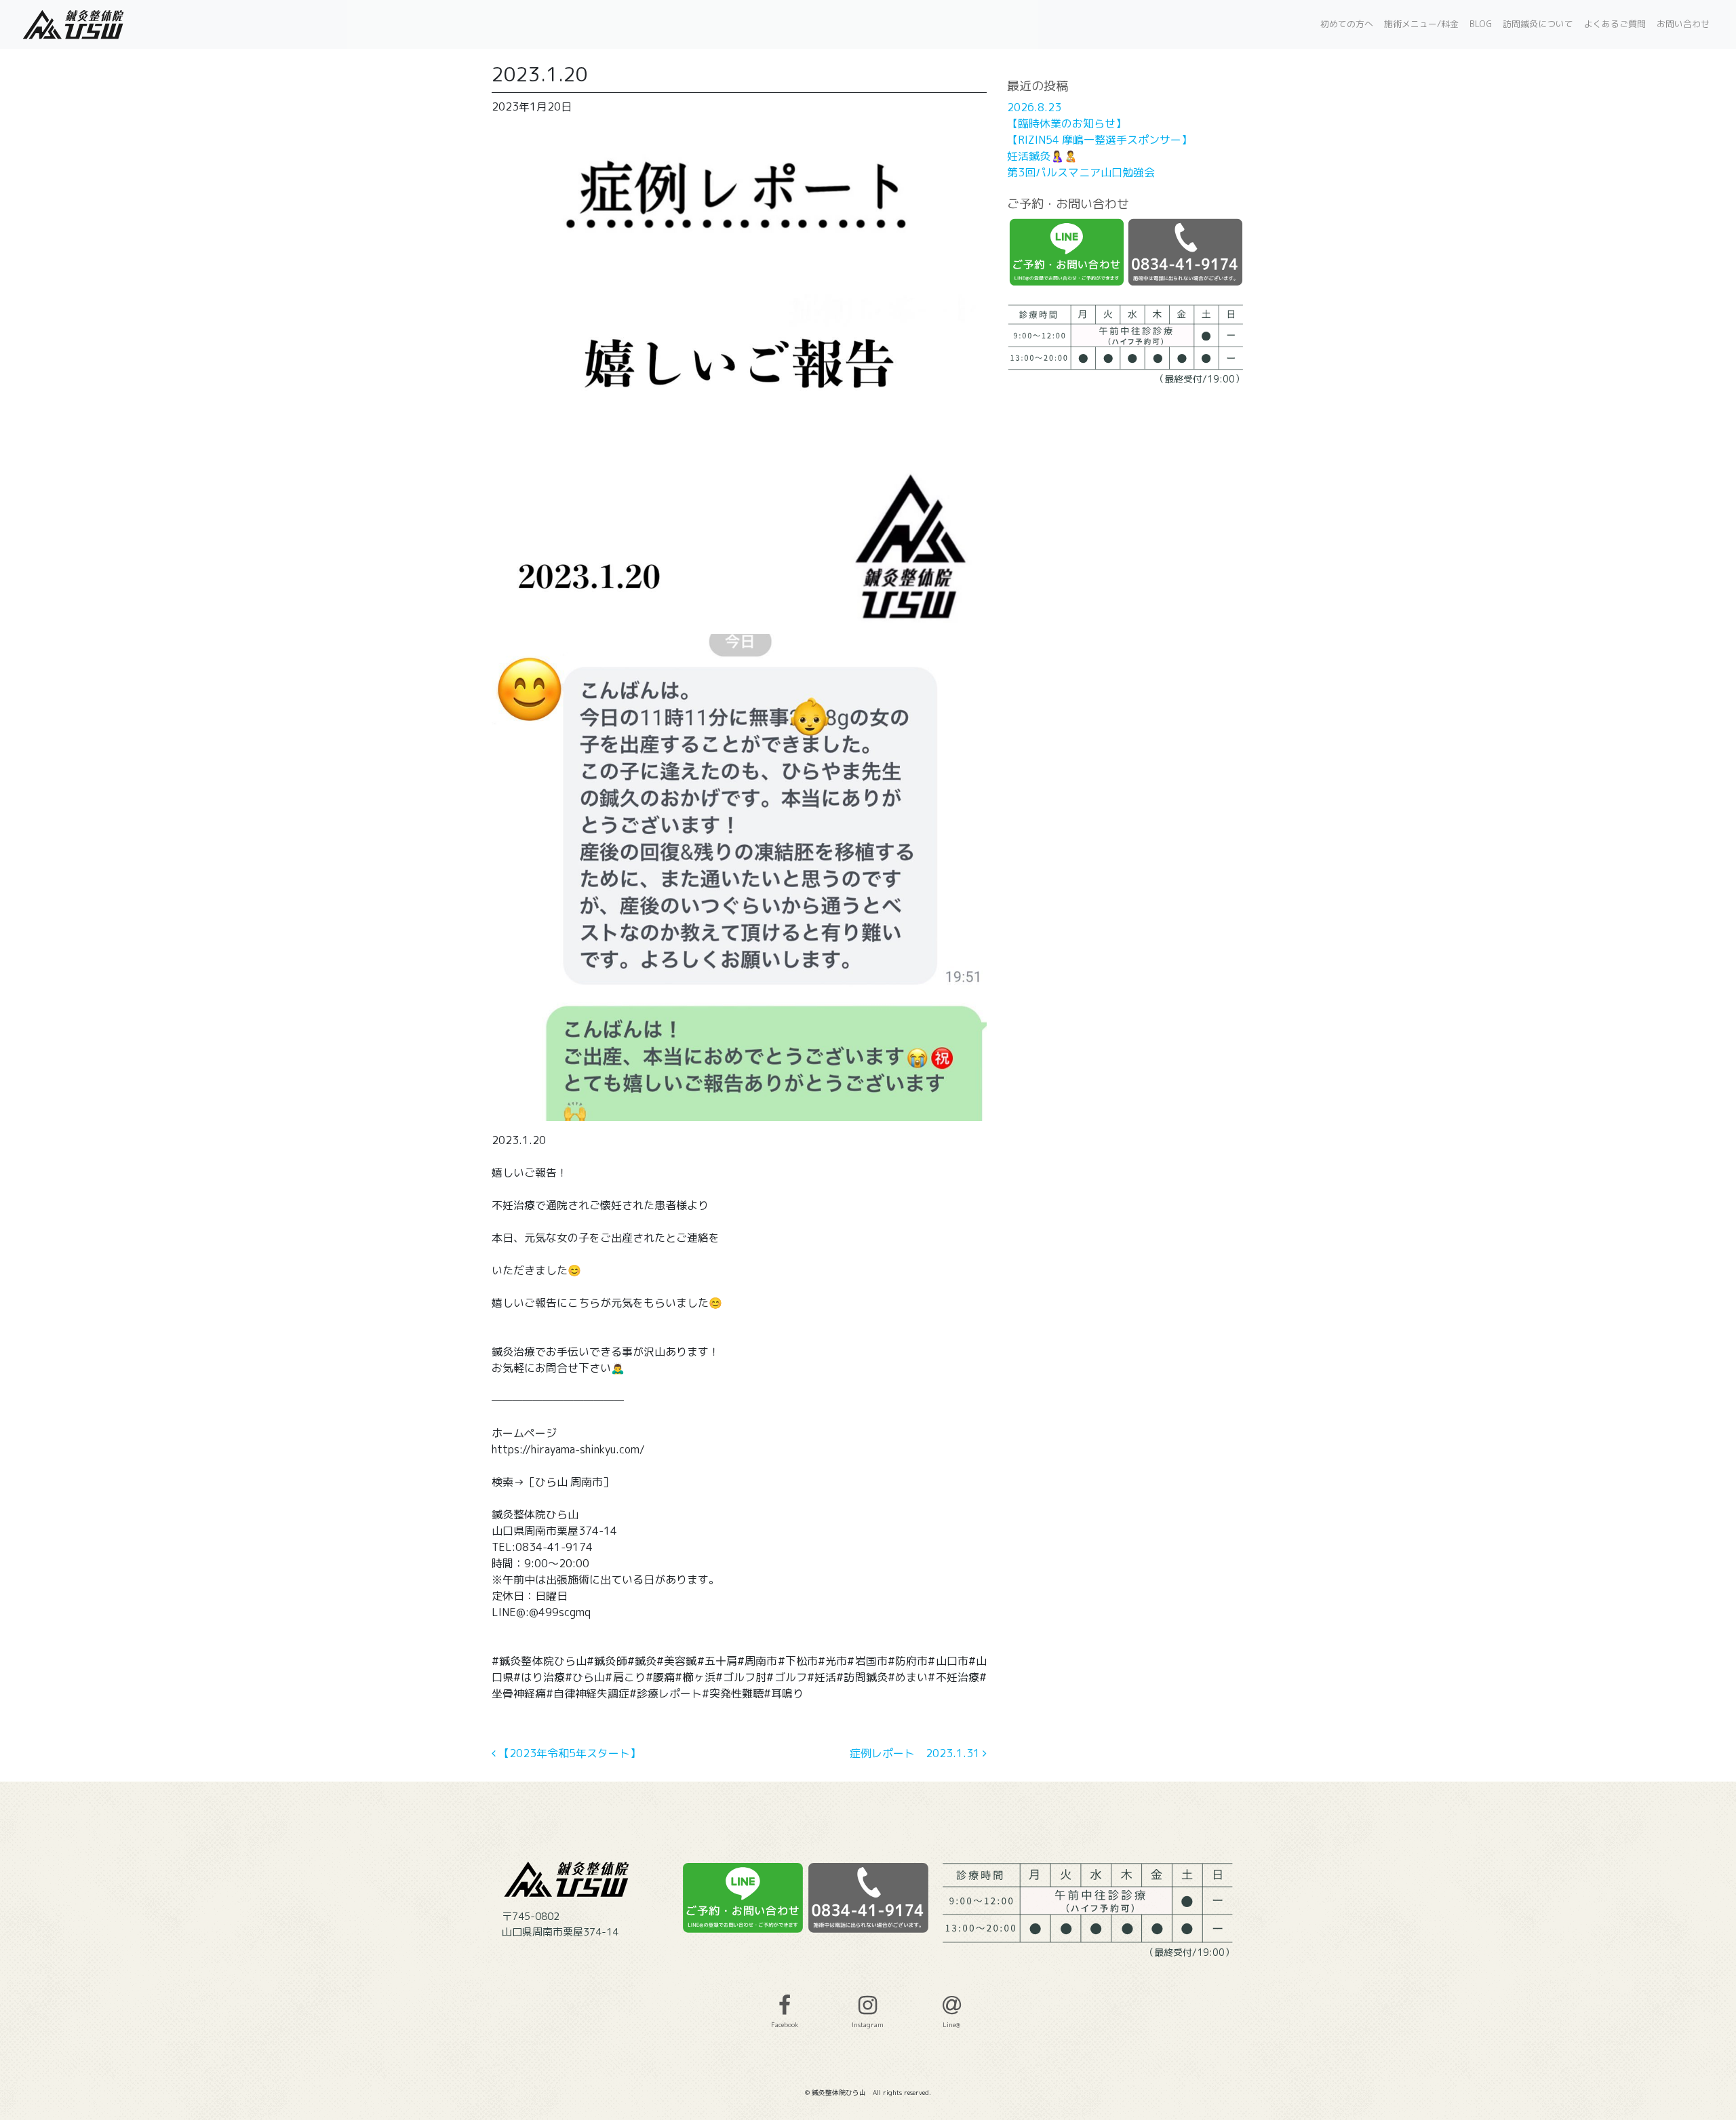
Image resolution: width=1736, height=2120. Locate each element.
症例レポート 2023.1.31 (916, 1753)
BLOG (1481, 24)
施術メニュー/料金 (1421, 24)
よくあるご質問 (1615, 24)
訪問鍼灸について (1538, 24)
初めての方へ (1347, 24)
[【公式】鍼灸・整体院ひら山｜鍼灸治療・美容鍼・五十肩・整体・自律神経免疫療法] (75, 24)
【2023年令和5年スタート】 (568, 1753)
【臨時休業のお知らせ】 (1067, 123)
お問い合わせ (1683, 24)
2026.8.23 (1034, 107)
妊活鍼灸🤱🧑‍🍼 (1042, 156)
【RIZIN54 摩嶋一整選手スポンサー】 (1100, 140)
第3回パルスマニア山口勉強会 (1081, 172)
